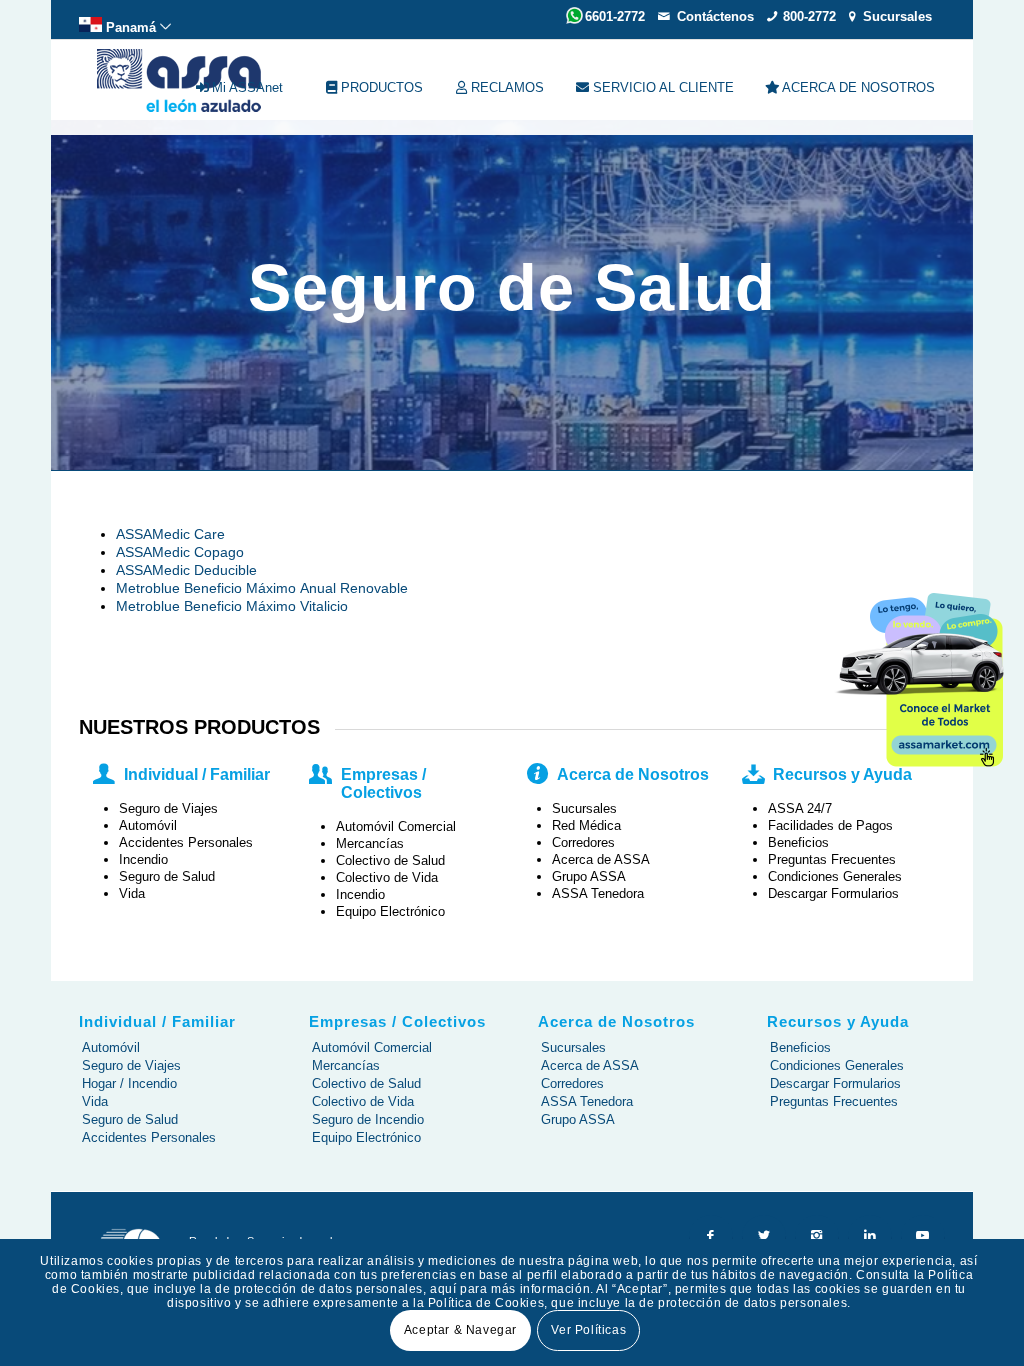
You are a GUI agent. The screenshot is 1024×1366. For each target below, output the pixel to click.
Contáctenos (715, 16)
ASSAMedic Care (170, 534)
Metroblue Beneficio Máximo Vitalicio (232, 606)
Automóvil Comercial (372, 1047)
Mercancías (346, 1065)
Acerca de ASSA (590, 1065)
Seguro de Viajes (131, 1065)
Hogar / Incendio (129, 1083)
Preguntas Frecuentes (834, 1101)
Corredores (572, 1083)
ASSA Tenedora (587, 1101)
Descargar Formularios (835, 1083)
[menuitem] (125, 25)
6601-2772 (615, 16)
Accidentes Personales (149, 1137)
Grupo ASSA (578, 1119)
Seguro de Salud (130, 1119)
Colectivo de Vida (363, 1101)
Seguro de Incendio (368, 1119)
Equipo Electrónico (366, 1137)
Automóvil (111, 1047)
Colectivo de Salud (366, 1083)
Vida (95, 1101)
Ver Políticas (588, 1330)
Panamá (131, 27)
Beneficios (800, 1047)
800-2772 (809, 16)
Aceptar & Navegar (460, 1330)
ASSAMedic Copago (180, 552)
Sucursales (897, 16)
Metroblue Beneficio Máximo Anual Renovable (262, 588)
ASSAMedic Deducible (186, 570)
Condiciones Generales (837, 1065)
